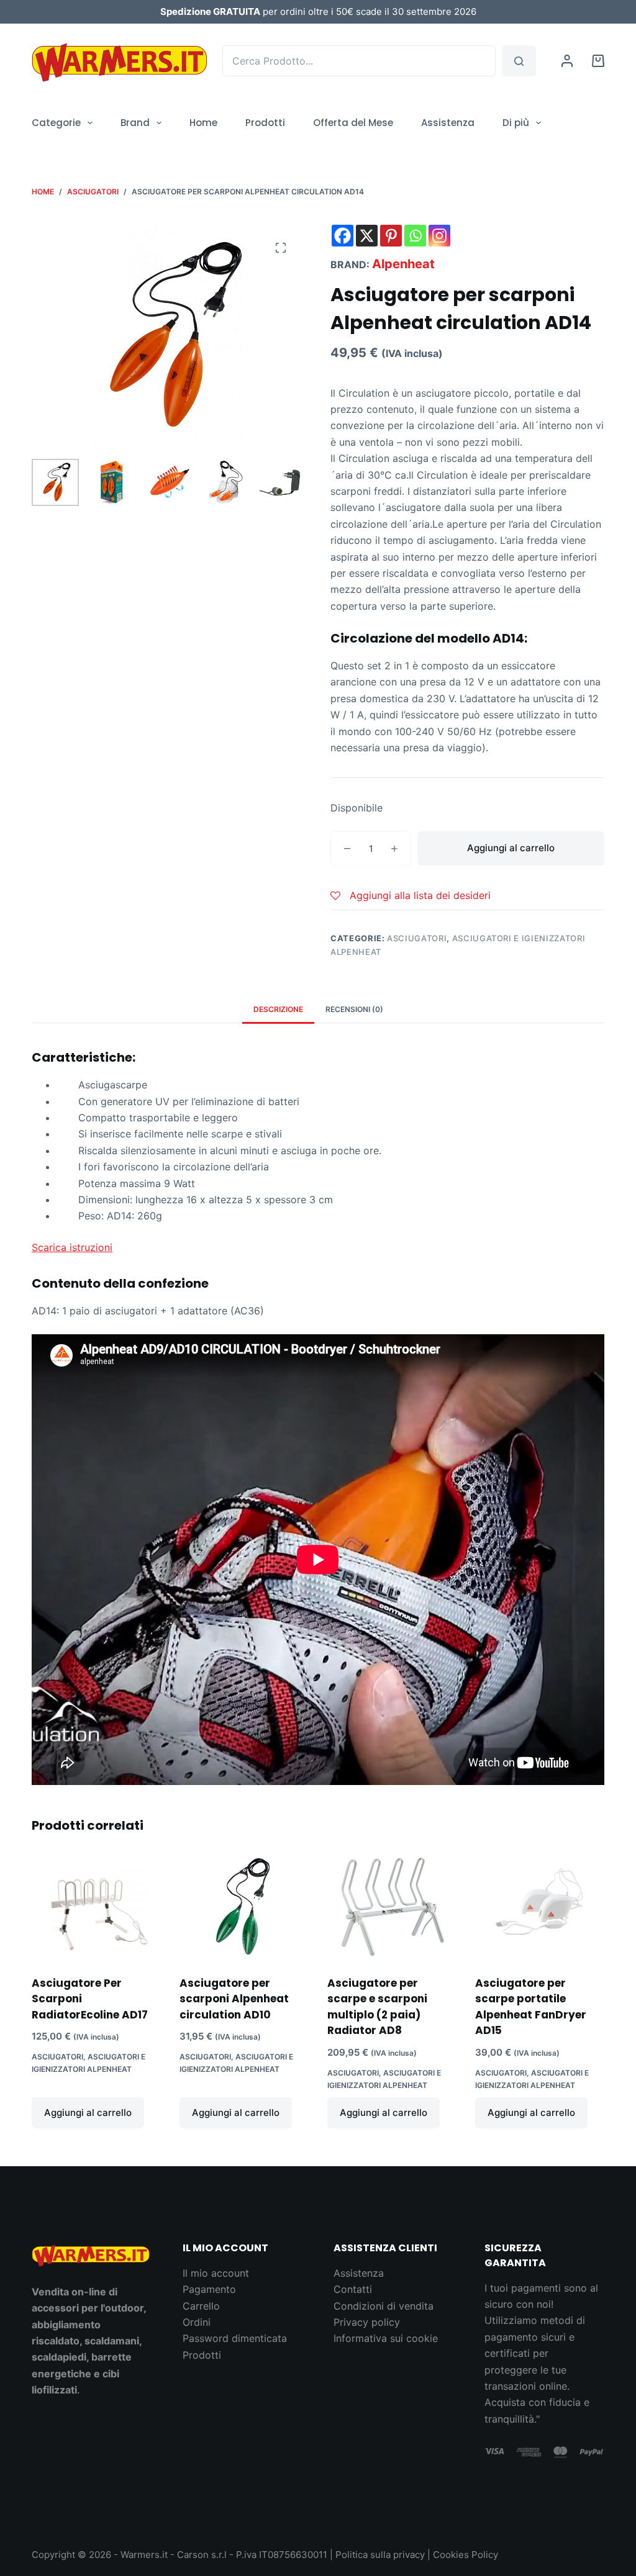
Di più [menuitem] (516, 123)
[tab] (278, 1009)
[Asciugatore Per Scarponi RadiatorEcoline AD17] (96, 1907)
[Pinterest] (391, 236)
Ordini (197, 2322)
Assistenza (359, 2273)
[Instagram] (439, 236)
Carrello (201, 2306)
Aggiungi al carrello (511, 848)
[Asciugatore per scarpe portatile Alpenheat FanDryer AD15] (540, 1907)
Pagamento (209, 2289)
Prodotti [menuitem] (265, 123)
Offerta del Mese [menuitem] (353, 123)
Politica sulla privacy (380, 2555)
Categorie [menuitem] (56, 123)
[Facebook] (343, 236)
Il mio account (216, 2273)
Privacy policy (367, 2322)
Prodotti (202, 2355)
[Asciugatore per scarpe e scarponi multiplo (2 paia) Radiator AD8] (392, 1907)
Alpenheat (403, 264)
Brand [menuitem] (135, 123)
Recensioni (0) (354, 1009)
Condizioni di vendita (384, 2306)
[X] (367, 236)
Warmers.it (144, 2555)
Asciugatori (417, 938)
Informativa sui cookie (386, 2338)
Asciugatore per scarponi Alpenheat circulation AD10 (234, 1999)
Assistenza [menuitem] (448, 123)
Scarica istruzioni (72, 1247)
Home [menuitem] (203, 123)
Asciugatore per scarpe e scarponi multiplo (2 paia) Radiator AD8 (377, 2007)
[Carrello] (598, 61)
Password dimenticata (235, 2338)
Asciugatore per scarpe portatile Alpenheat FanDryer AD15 (531, 2007)
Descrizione (278, 1009)
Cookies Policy (466, 2555)
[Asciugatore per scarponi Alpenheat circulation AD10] (244, 1907)
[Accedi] (567, 61)
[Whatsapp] (415, 236)
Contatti (353, 2289)
